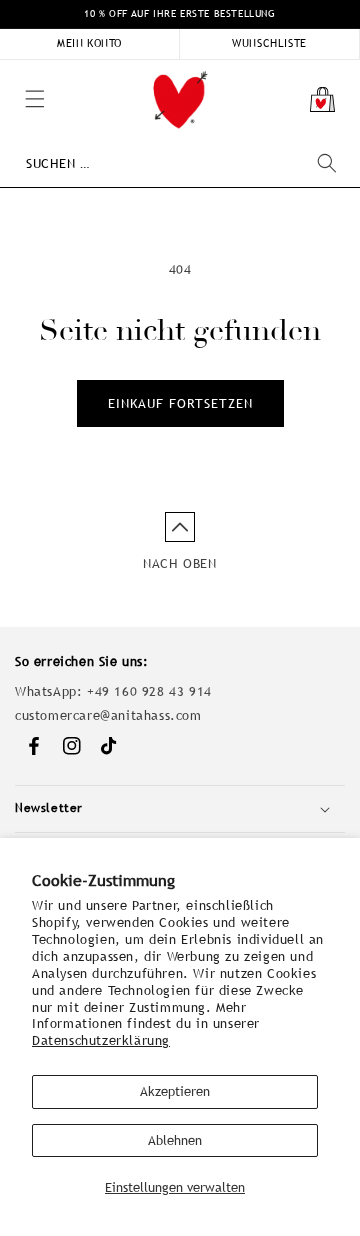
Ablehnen (175, 1140)
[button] (10, 70)
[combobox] (181, 163)
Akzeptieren (175, 1091)
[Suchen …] (327, 163)
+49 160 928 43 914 (149, 691)
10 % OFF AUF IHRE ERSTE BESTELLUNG (179, 13)
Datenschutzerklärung (101, 1040)
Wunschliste (269, 43)
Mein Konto (89, 43)
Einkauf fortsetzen (180, 403)
